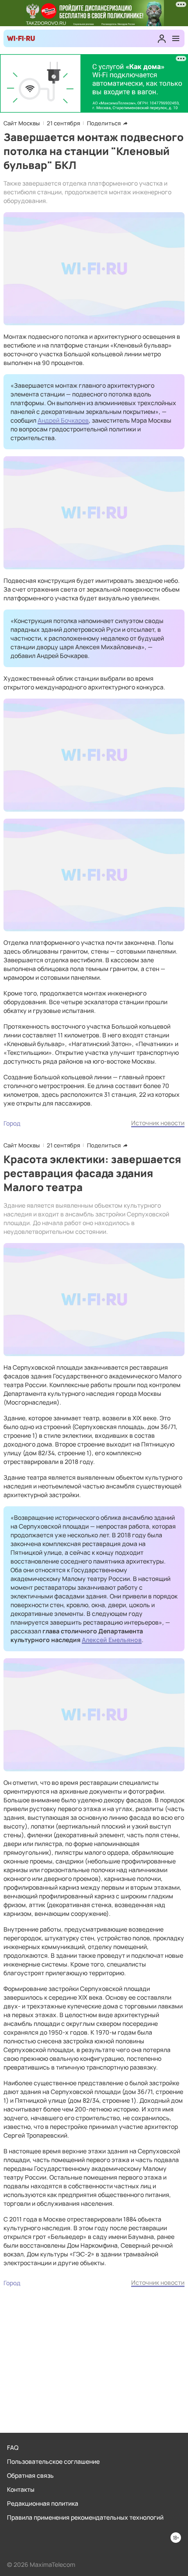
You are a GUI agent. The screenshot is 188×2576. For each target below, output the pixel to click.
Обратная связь (30, 2475)
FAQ (13, 2447)
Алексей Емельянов (112, 1640)
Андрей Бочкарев (63, 420)
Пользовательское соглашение (53, 2461)
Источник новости (158, 1123)
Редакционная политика (43, 2503)
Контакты (21, 2489)
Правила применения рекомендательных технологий (85, 2517)
